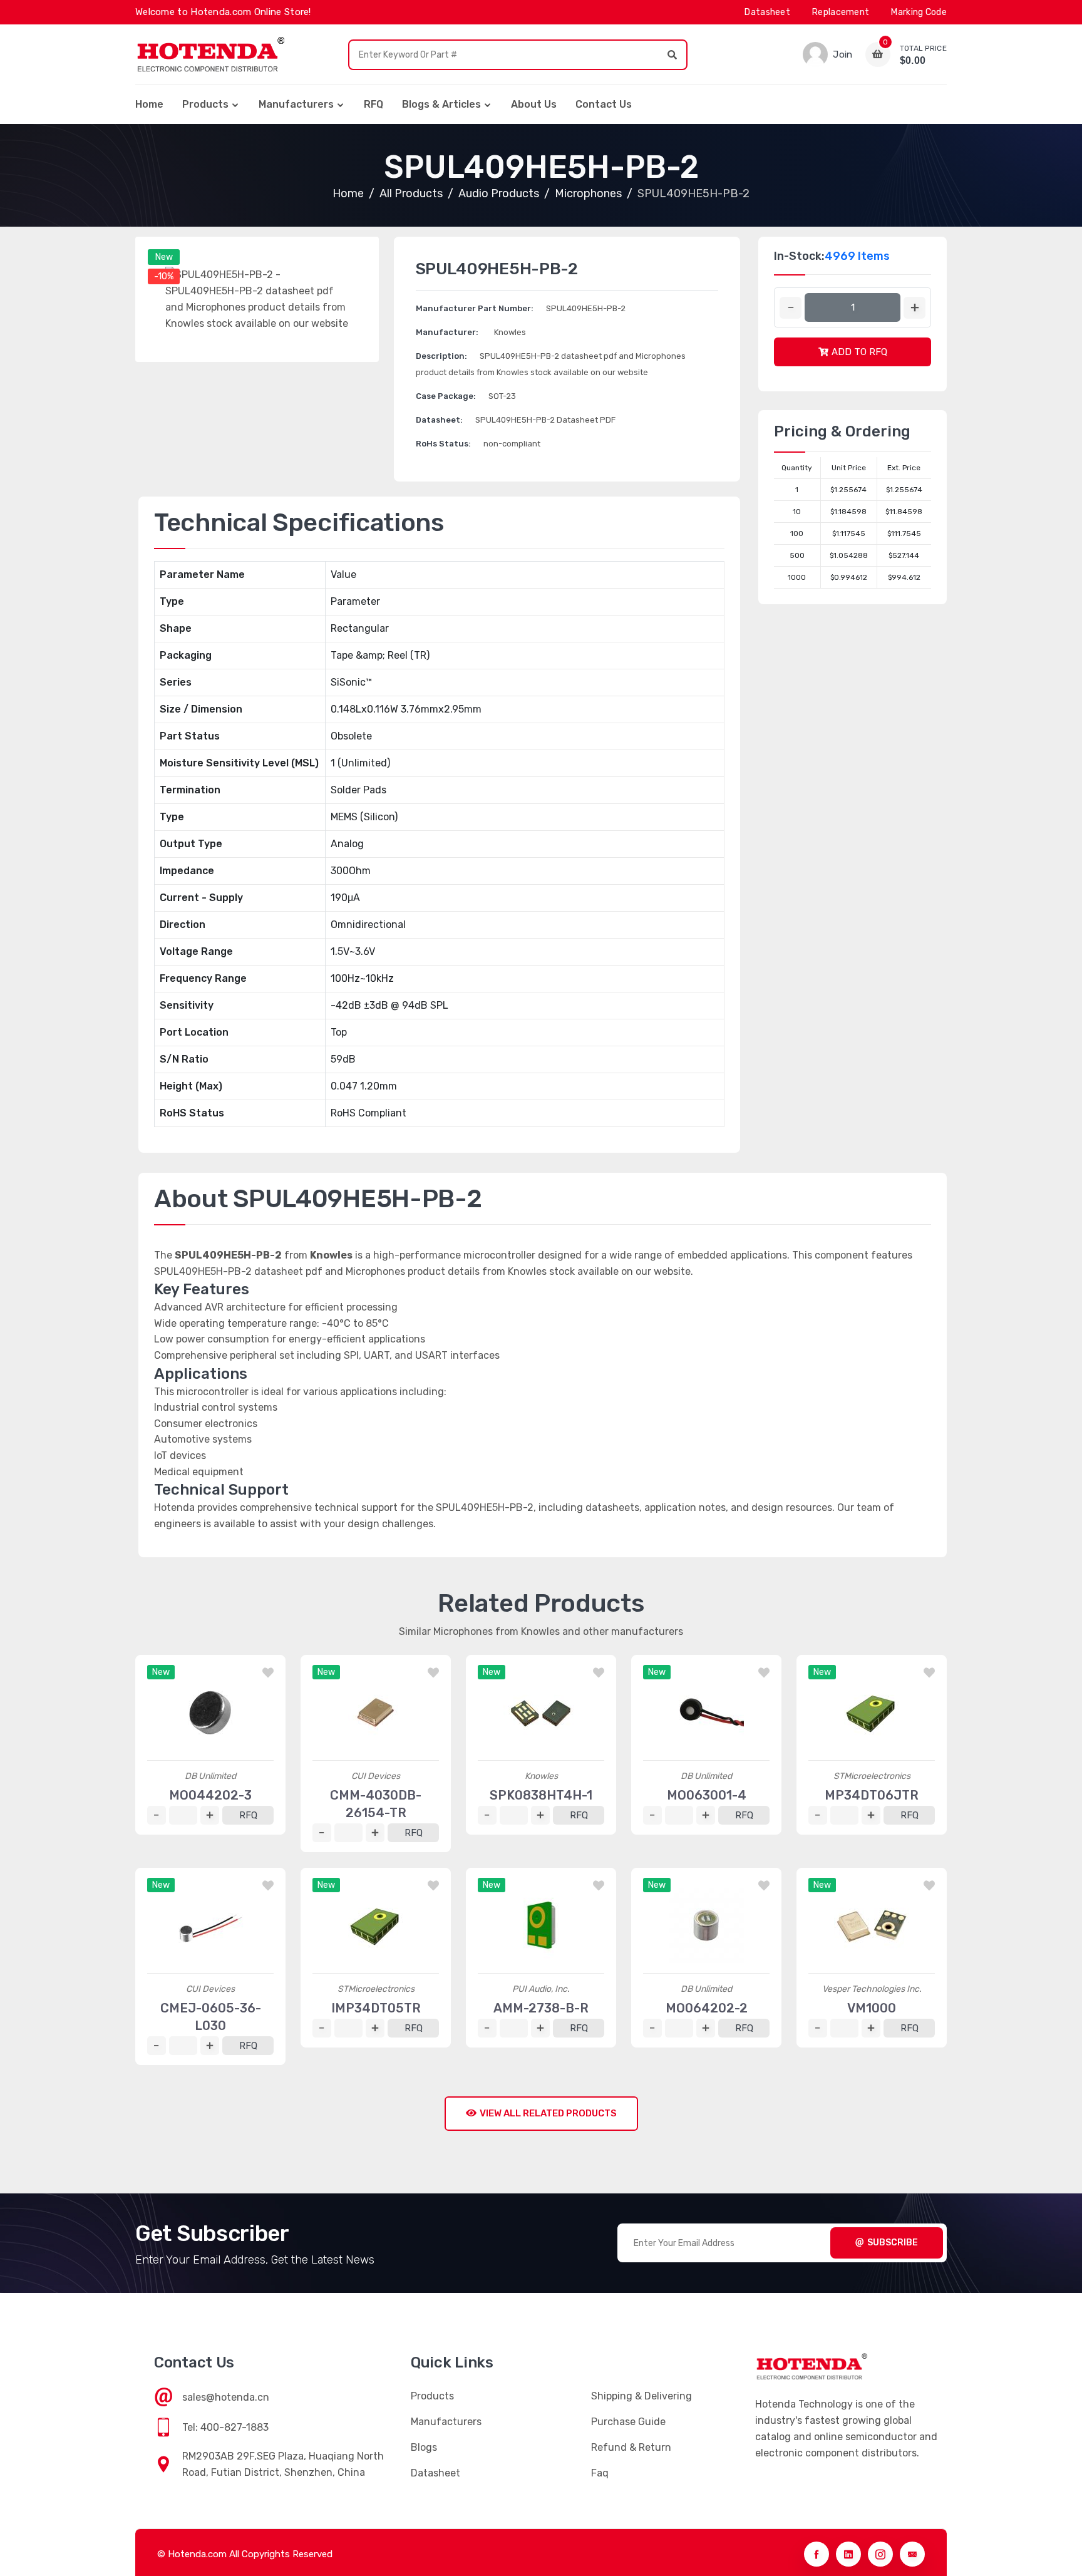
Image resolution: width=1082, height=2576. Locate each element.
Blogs (424, 2447)
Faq (600, 2473)
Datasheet (767, 12)
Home (149, 104)
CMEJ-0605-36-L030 (211, 2017)
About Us (534, 104)
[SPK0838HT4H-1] (541, 1713)
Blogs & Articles (441, 104)
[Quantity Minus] (791, 308)
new (164, 257)
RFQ (374, 104)
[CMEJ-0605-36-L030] (210, 1925)
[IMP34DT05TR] (376, 1925)
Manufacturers (296, 104)
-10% (164, 276)
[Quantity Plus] (915, 308)
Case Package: (446, 396)
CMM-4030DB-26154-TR (376, 1804)
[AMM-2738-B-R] (541, 1925)
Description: (441, 356)
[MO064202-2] (706, 1925)
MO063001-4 (707, 1795)
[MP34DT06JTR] (872, 1713)
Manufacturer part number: (475, 308)
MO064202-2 (707, 2008)
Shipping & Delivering (641, 2396)
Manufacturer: (447, 332)
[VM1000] (872, 1925)
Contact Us (604, 104)
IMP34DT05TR (376, 2008)
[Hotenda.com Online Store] (210, 54)
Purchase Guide (628, 2422)
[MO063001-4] (706, 1713)
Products (205, 104)
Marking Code (919, 12)
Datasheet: (439, 420)
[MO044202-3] (210, 1713)
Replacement (841, 12)
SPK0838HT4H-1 (541, 1795)
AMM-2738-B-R (541, 2008)
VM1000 (872, 2008)
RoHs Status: (443, 444)
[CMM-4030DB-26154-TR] (376, 1713)
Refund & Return (631, 2447)
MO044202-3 (210, 1795)
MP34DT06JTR (872, 1795)
